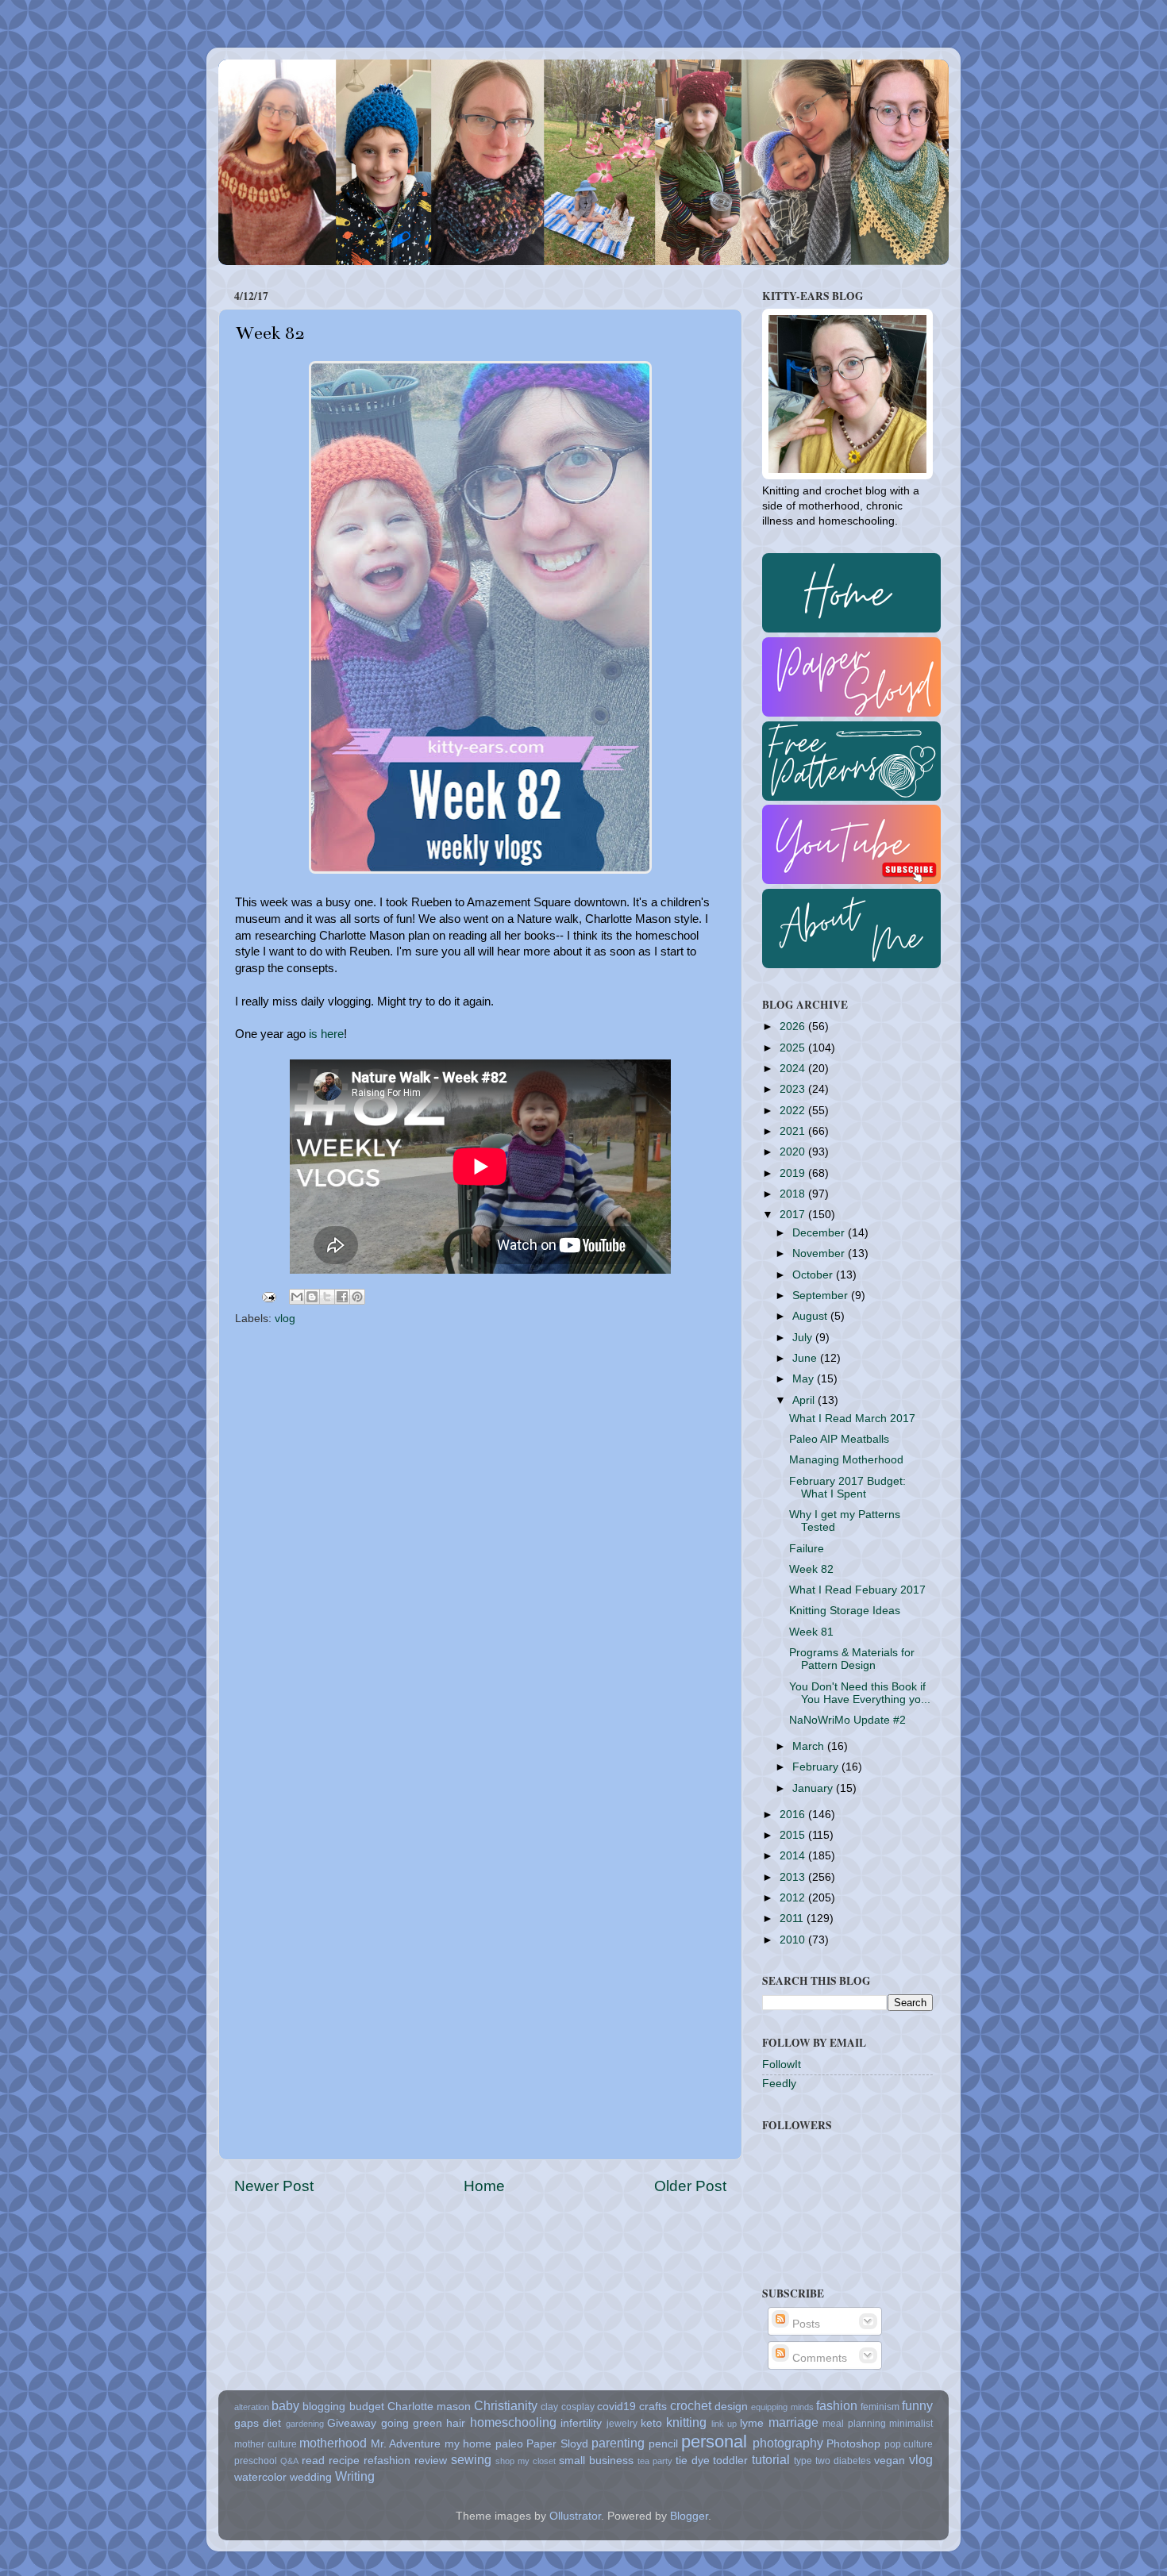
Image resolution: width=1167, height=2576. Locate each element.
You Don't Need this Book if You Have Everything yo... (860, 1693)
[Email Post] (268, 1296)
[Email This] (297, 1297)
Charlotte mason (429, 2407)
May (805, 1379)
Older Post (690, 2186)
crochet (691, 2405)
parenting (618, 2443)
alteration (252, 2407)
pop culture (909, 2444)
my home (468, 2444)
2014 (794, 1856)
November (820, 1253)
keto (651, 2423)
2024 (794, 1069)
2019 (794, 1173)
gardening (305, 2424)
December (820, 1233)
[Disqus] (480, 1533)
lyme (752, 2423)
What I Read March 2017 (852, 1419)
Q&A (289, 2461)
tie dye (693, 2461)
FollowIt (782, 2065)
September (822, 1296)
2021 (794, 1131)
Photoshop (853, 2444)
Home (484, 2186)
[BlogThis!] (312, 1297)
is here (326, 1034)
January (814, 1788)
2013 (794, 1877)
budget (367, 2407)
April (805, 1400)
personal (714, 2441)
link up (724, 2424)
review (431, 2461)
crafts (653, 2407)
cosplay (578, 2407)
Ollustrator (575, 2516)
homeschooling (513, 2422)
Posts (805, 2324)
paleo (509, 2444)
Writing (355, 2476)
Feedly (779, 2084)
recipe (344, 2461)
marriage (793, 2422)
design (731, 2407)
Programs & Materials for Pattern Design (852, 1659)
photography (788, 2443)
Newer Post (274, 2186)
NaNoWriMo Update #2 (847, 1720)
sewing (471, 2459)
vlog (285, 1319)
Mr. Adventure (406, 2444)
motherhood (333, 2443)
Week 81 (811, 1632)
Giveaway (352, 2423)
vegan (890, 2461)
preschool (256, 2461)
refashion (387, 2461)
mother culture (266, 2444)
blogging (324, 2407)
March (810, 1746)
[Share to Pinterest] (357, 1297)
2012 (794, 1898)
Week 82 (811, 1569)
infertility (581, 2423)
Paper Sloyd (557, 2444)
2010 (794, 1940)
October (814, 1275)
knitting (686, 2422)
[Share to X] (327, 1297)
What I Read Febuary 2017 (857, 1590)
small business (596, 2461)
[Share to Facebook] (342, 1297)
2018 (794, 1194)
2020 (794, 1152)
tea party (655, 2461)
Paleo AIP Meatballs (839, 1439)
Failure (807, 1549)
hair (456, 2423)
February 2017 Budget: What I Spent (847, 1488)
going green (412, 2423)
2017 (794, 1215)
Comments (818, 2358)
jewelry (622, 2424)
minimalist (911, 2424)
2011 (793, 1919)
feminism (880, 2407)
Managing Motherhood (846, 1460)
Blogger (689, 2516)
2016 (794, 1815)
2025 (794, 1048)
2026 (794, 1027)
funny (917, 2405)
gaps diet (258, 2423)
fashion (837, 2405)
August (811, 1316)
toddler (730, 2461)
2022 (794, 1111)
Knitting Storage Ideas (845, 1611)
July (804, 1338)
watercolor (260, 2477)
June (806, 1358)
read (313, 2461)
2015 (794, 1835)
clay (549, 2407)
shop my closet (526, 2461)
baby (285, 2405)
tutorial (771, 2459)
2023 (794, 1089)
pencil (663, 2444)
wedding (311, 2477)
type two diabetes (832, 2461)
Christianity (506, 2405)
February (817, 1767)
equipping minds (782, 2407)
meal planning (854, 2424)
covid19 (616, 2407)
